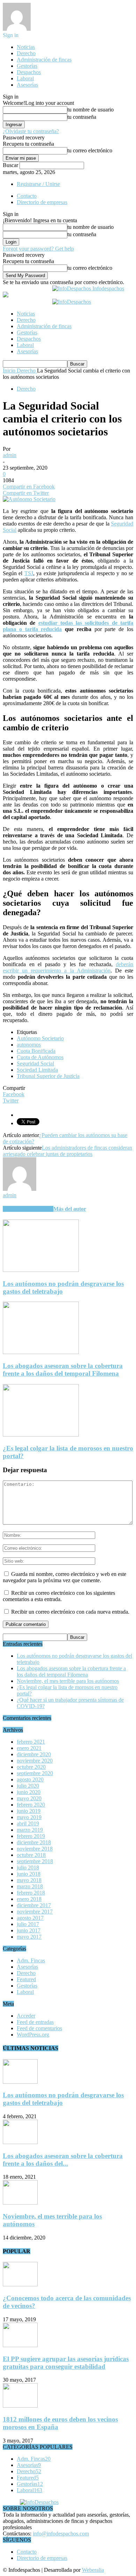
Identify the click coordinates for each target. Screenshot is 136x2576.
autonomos (29, 1045)
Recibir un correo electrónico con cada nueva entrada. (70, 1612)
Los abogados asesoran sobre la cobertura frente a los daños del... (63, 2160)
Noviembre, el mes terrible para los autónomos (68, 1681)
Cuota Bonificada (36, 1051)
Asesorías (27, 85)
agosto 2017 (30, 1918)
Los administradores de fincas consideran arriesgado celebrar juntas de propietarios (67, 1151)
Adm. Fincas (31, 1960)
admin (10, 455)
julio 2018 (28, 1868)
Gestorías (27, 66)
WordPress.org (33, 2035)
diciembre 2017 (34, 1905)
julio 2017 (28, 1924)
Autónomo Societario (40, 1038)
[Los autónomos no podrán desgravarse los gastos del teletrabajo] (41, 1270)
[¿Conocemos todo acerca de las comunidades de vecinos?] (20, 2284)
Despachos (29, 72)
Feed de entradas (35, 2022)
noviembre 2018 (35, 1849)
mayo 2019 (29, 1817)
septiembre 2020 (35, 1773)
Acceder (26, 2016)
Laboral (25, 78)
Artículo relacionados (28, 1209)
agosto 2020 (30, 1779)
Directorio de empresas (42, 202)
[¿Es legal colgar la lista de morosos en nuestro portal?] (41, 1435)
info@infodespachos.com (61, 2534)
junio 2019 (29, 1811)
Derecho (26, 53)
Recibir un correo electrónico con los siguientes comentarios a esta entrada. (59, 1596)
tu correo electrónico (90, 150)
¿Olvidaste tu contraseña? (31, 131)
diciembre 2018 (34, 1842)
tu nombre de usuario (90, 110)
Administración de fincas (44, 60)
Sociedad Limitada (37, 1070)
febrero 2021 (31, 1742)
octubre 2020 (31, 1767)
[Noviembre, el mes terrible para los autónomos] (20, 2203)
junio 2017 (29, 1930)
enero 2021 (29, 1748)
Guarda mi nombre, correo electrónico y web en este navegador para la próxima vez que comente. (65, 1577)
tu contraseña (82, 117)
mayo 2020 (29, 1798)
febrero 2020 (31, 1805)
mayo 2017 (29, 1937)
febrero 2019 (31, 1836)
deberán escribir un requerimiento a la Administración (68, 967)
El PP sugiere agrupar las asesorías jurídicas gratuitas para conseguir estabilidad (66, 2363)
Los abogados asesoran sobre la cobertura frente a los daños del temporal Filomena (63, 1370)
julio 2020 (28, 1786)
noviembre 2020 (35, 1761)
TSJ (29, 573)
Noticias (26, 47)
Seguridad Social (35, 1063)
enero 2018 (29, 1899)
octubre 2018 (31, 1855)
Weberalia (93, 2570)
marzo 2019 (30, 1830)
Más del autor (70, 1209)
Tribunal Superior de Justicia (48, 1076)
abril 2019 (28, 1824)
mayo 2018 (29, 1880)
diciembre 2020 (34, 1754)
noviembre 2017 (35, 1912)
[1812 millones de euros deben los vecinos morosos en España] (20, 2406)
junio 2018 (29, 1874)
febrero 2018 (31, 1893)
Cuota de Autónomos (40, 1057)
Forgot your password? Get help (38, 249)
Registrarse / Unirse (38, 184)
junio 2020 (29, 1792)
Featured (26, 1979)
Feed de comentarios (39, 2028)
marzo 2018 (30, 1886)
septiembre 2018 (35, 1861)
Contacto (27, 196)
